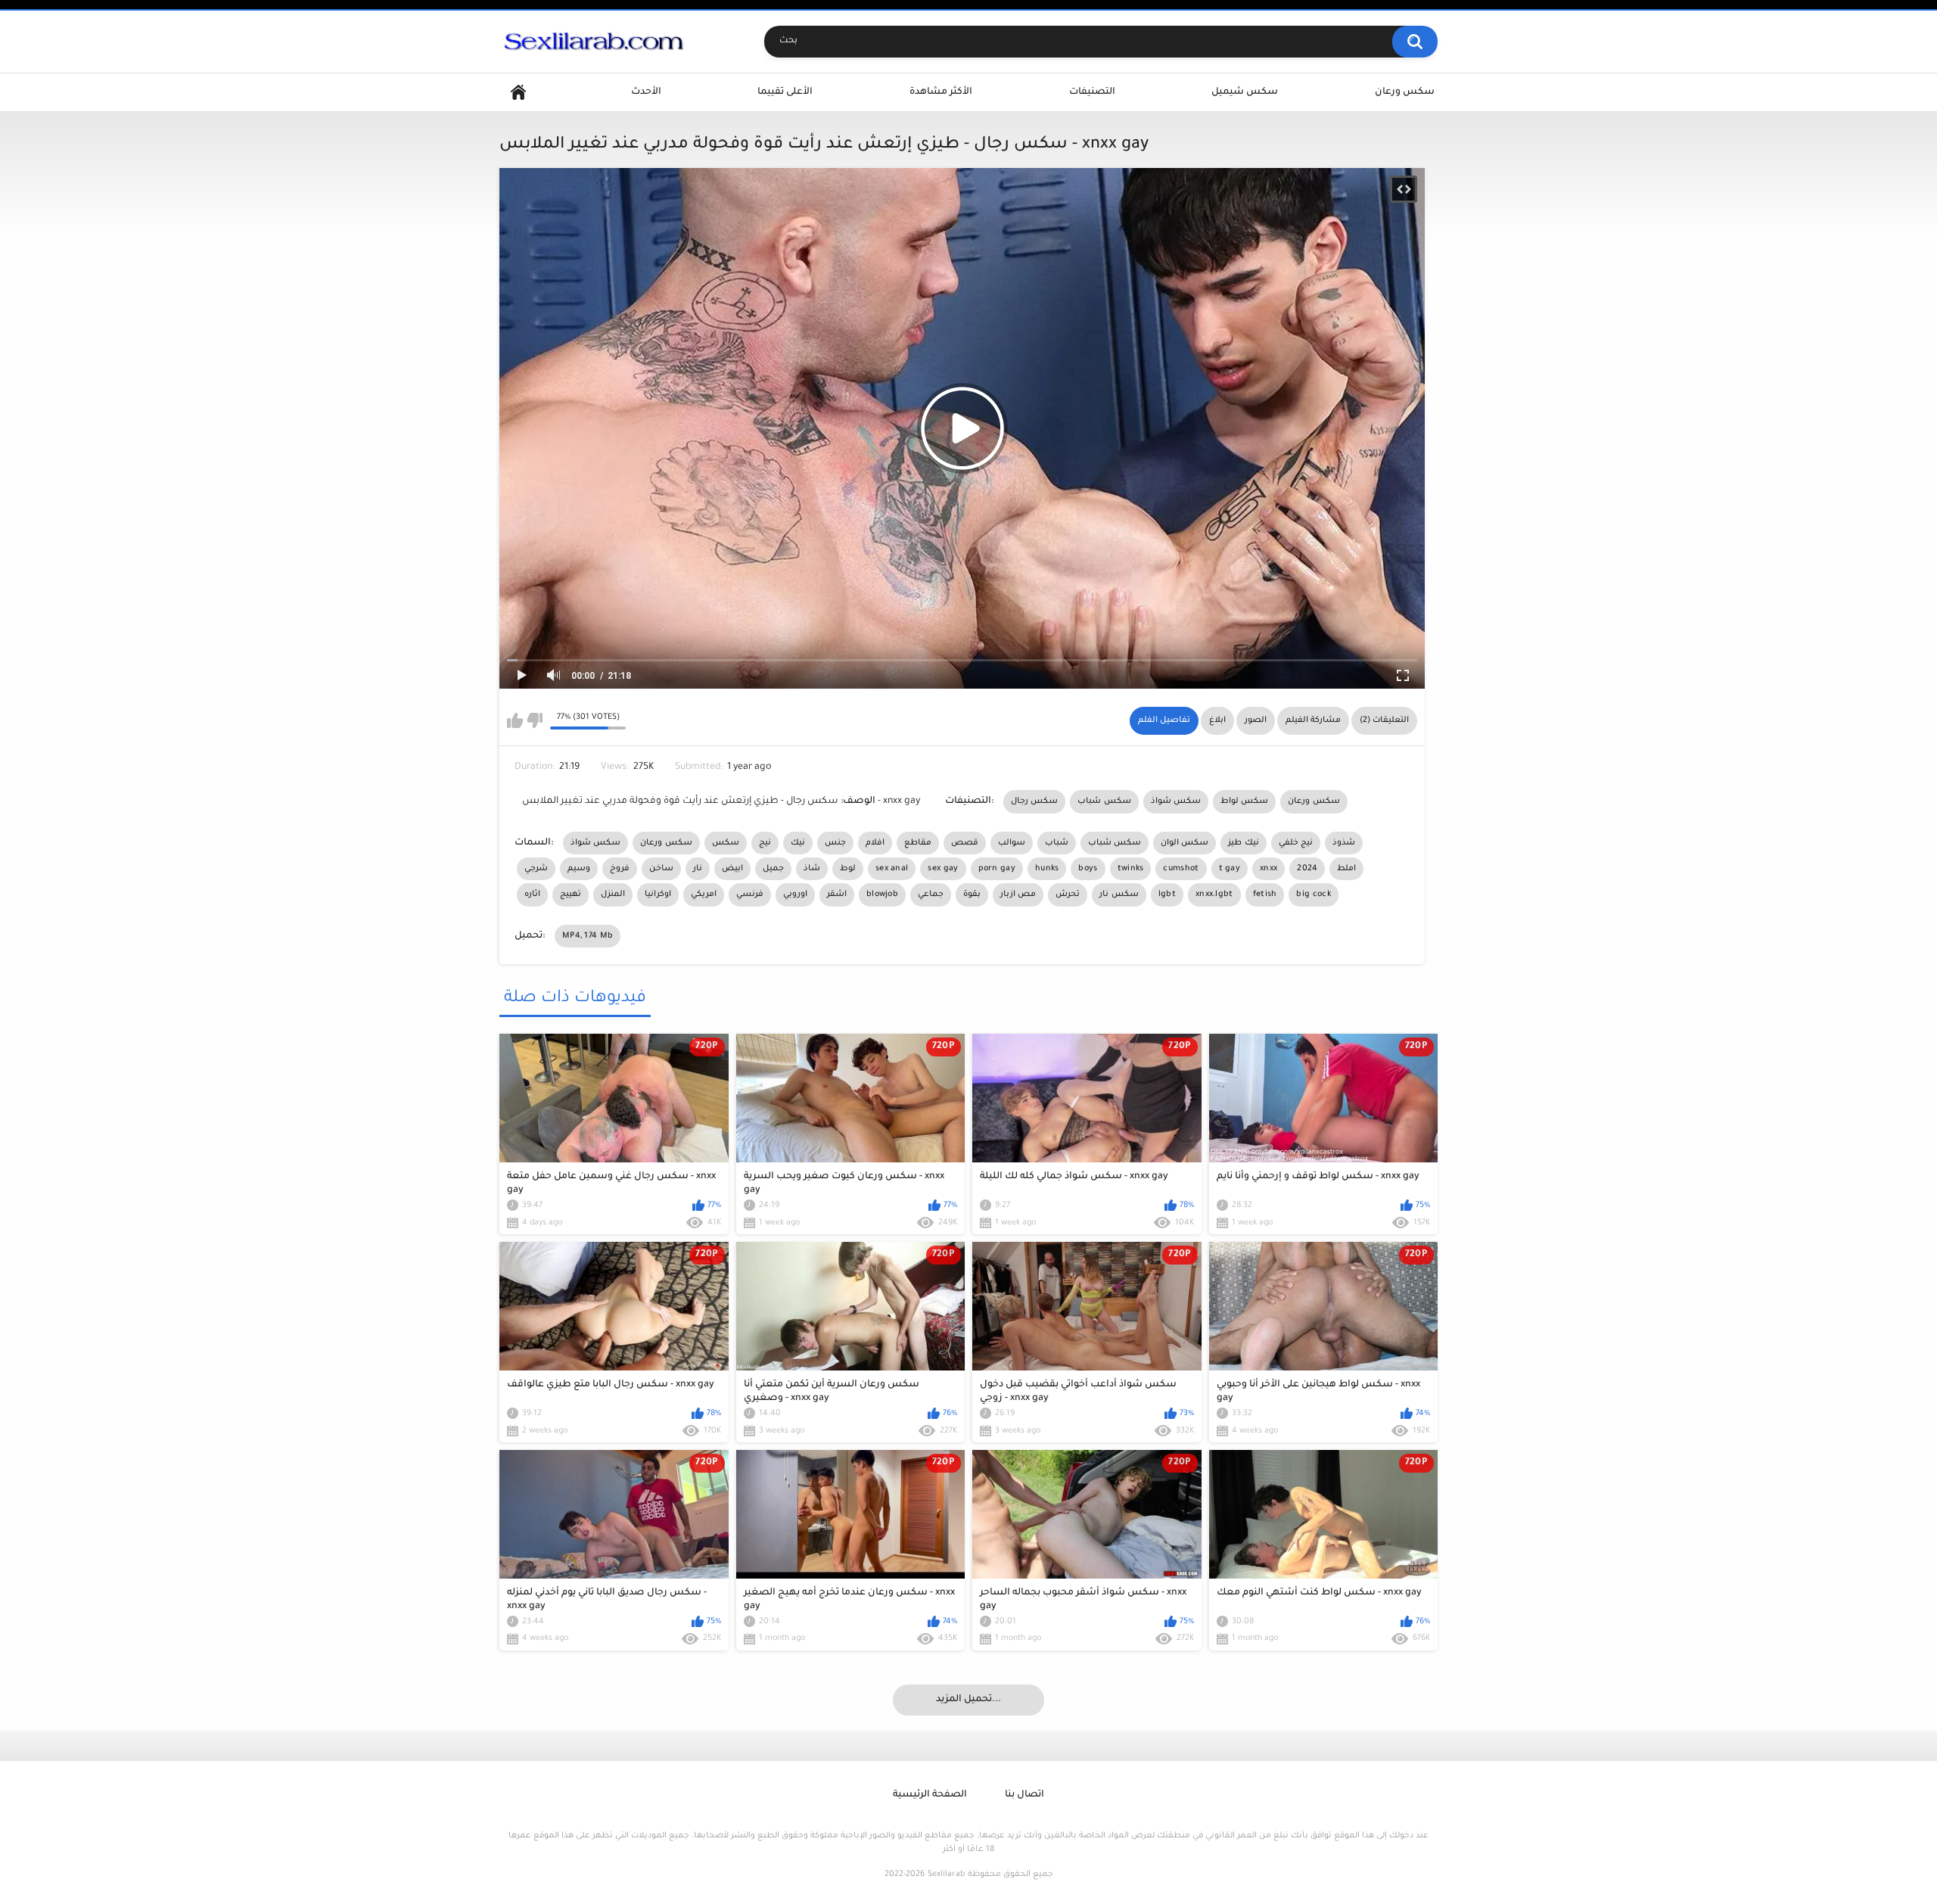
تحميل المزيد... (968, 1700)
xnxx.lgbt (1214, 894)
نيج (765, 843)
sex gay (943, 869)
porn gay (997, 869)
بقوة (972, 894)
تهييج (571, 894)
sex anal (892, 869)
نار (698, 869)
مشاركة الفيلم (1313, 720)
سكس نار (1119, 894)
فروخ (620, 869)
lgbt (1167, 894)
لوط (848, 869)
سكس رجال (1034, 801)
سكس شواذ (1176, 801)
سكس (726, 843)
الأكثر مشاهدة (941, 92)
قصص (965, 843)
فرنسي (750, 894)
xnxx (1269, 869)
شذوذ (1344, 843)
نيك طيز (1243, 843)
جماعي (931, 894)
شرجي (536, 869)
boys (1088, 869)
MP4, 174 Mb (588, 936)
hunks (1047, 869)
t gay (1230, 869)
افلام (875, 843)
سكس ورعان (1405, 92)
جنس (835, 843)
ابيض (732, 869)
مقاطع (918, 843)
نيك (798, 843)
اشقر (837, 894)
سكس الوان (1185, 843)
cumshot (1181, 869)
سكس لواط (1244, 801)
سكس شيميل (1245, 92)
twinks (1131, 869)
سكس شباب (1104, 801)
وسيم (579, 869)
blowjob (882, 894)
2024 (1307, 869)
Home (518, 93)
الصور (1256, 720)
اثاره (532, 894)
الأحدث (646, 92)
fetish (1265, 894)
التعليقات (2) (1384, 720)
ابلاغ (1217, 720)
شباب (1057, 843)
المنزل (613, 894)
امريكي (704, 894)
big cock (1313, 894)
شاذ (812, 869)
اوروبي (795, 894)
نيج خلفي (1296, 843)
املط (1346, 869)
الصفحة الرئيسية (930, 1795)
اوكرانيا (658, 894)
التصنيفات (1092, 92)
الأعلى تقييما (785, 92)
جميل (773, 869)
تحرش (1068, 894)
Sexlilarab (946, 1874)
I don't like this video (535, 720)
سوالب (1012, 843)
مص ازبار (1018, 894)
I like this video (515, 720)
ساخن (661, 869)
